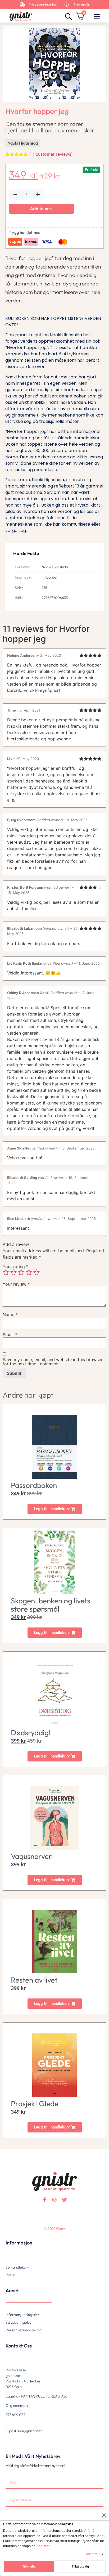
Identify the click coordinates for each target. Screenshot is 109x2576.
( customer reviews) (51, 154)
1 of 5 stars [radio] (6, 1272)
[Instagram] (54, 2200)
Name (10, 1314)
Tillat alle (29, 2566)
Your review (16, 1284)
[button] (97, 16)
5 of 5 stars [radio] (37, 1272)
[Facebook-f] (44, 2200)
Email (10, 1335)
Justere (92, 2554)
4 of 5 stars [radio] (29, 1272)
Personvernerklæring (24, 2330)
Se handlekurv (17, 2267)
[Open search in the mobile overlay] (68, 16)
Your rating (15, 1267)
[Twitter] (65, 2200)
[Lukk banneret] (104, 2515)
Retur (10, 2275)
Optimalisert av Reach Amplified (12, 2237)
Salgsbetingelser (19, 2322)
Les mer (43, 2546)
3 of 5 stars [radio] (21, 1272)
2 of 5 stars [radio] (13, 1272)
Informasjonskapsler (22, 2315)
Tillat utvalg (80, 2566)
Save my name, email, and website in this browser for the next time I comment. (53, 1362)
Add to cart (41, 209)
